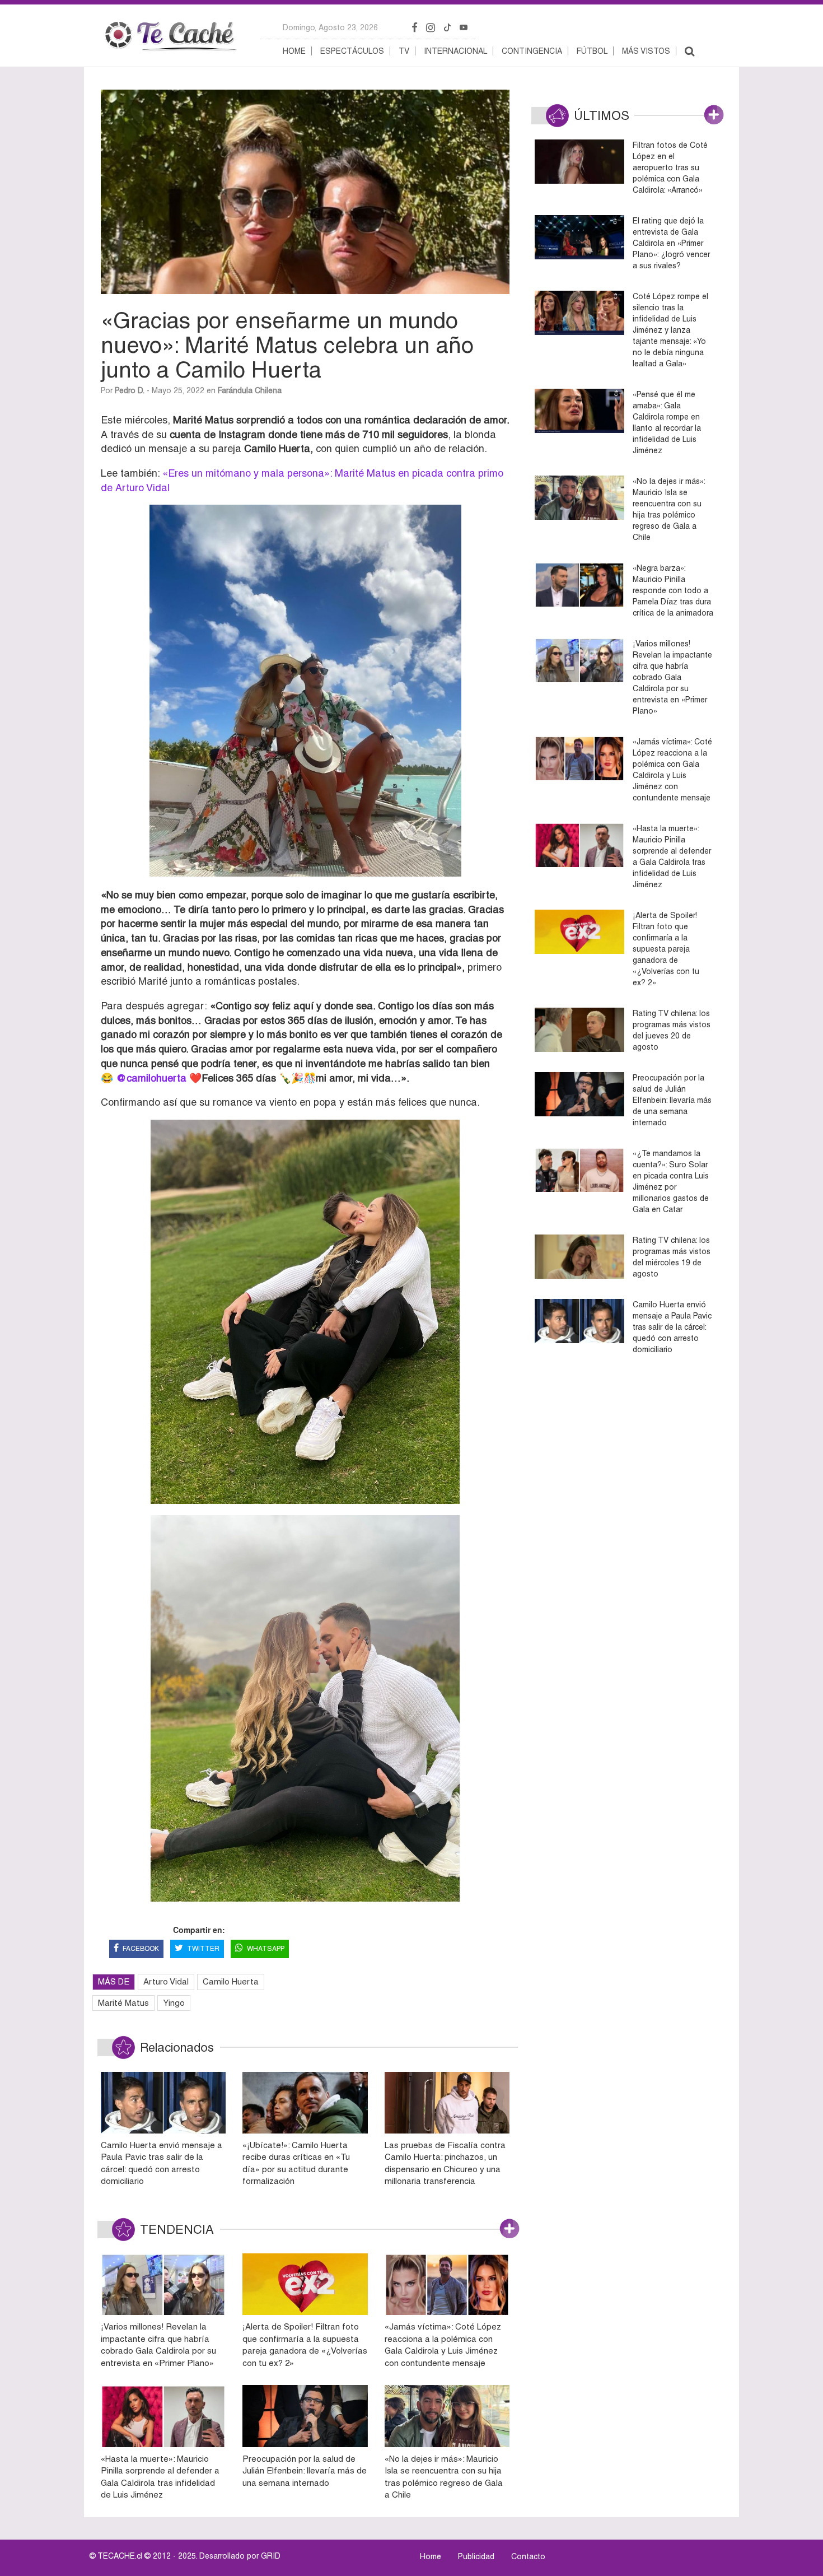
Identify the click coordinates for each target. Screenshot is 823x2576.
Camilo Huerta (231, 1981)
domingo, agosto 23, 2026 (330, 27)
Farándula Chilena (250, 390)
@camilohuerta (151, 1078)
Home (294, 51)
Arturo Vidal (166, 1981)
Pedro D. (130, 390)
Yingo (174, 2003)
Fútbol (592, 51)
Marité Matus (123, 2003)
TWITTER (203, 1949)
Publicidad (476, 2556)
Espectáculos (352, 51)
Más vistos (646, 51)
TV (404, 51)
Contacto (528, 2556)
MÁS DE (114, 1981)
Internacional (455, 51)
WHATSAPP (266, 1949)
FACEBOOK (141, 1949)
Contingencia (532, 51)
